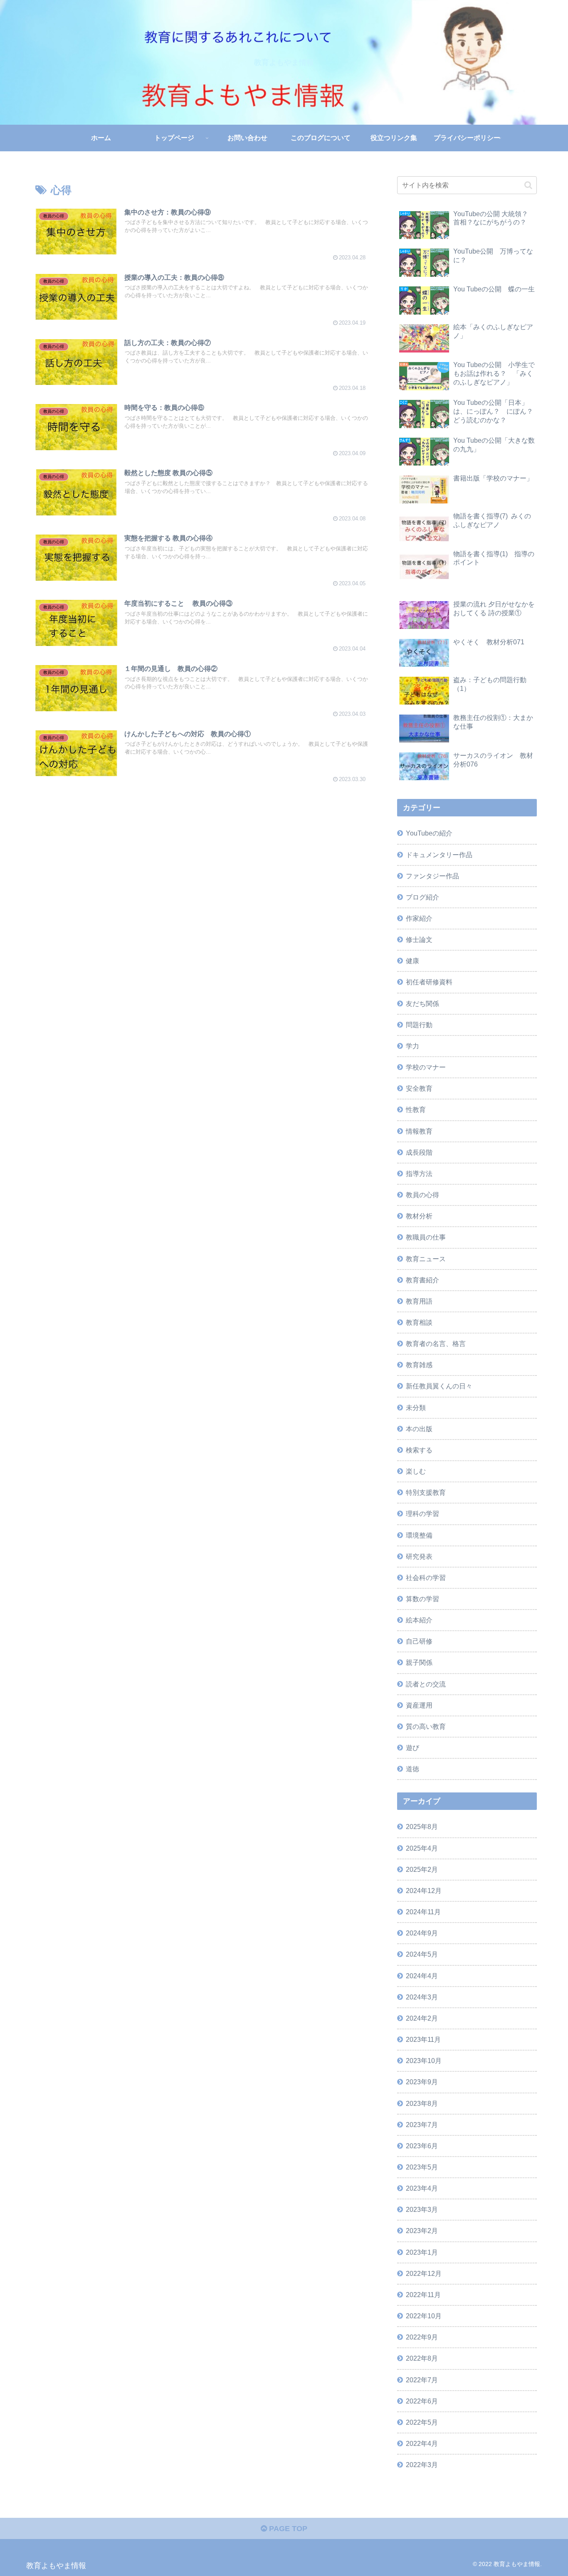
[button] (528, 185)
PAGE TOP (287, 2529)
